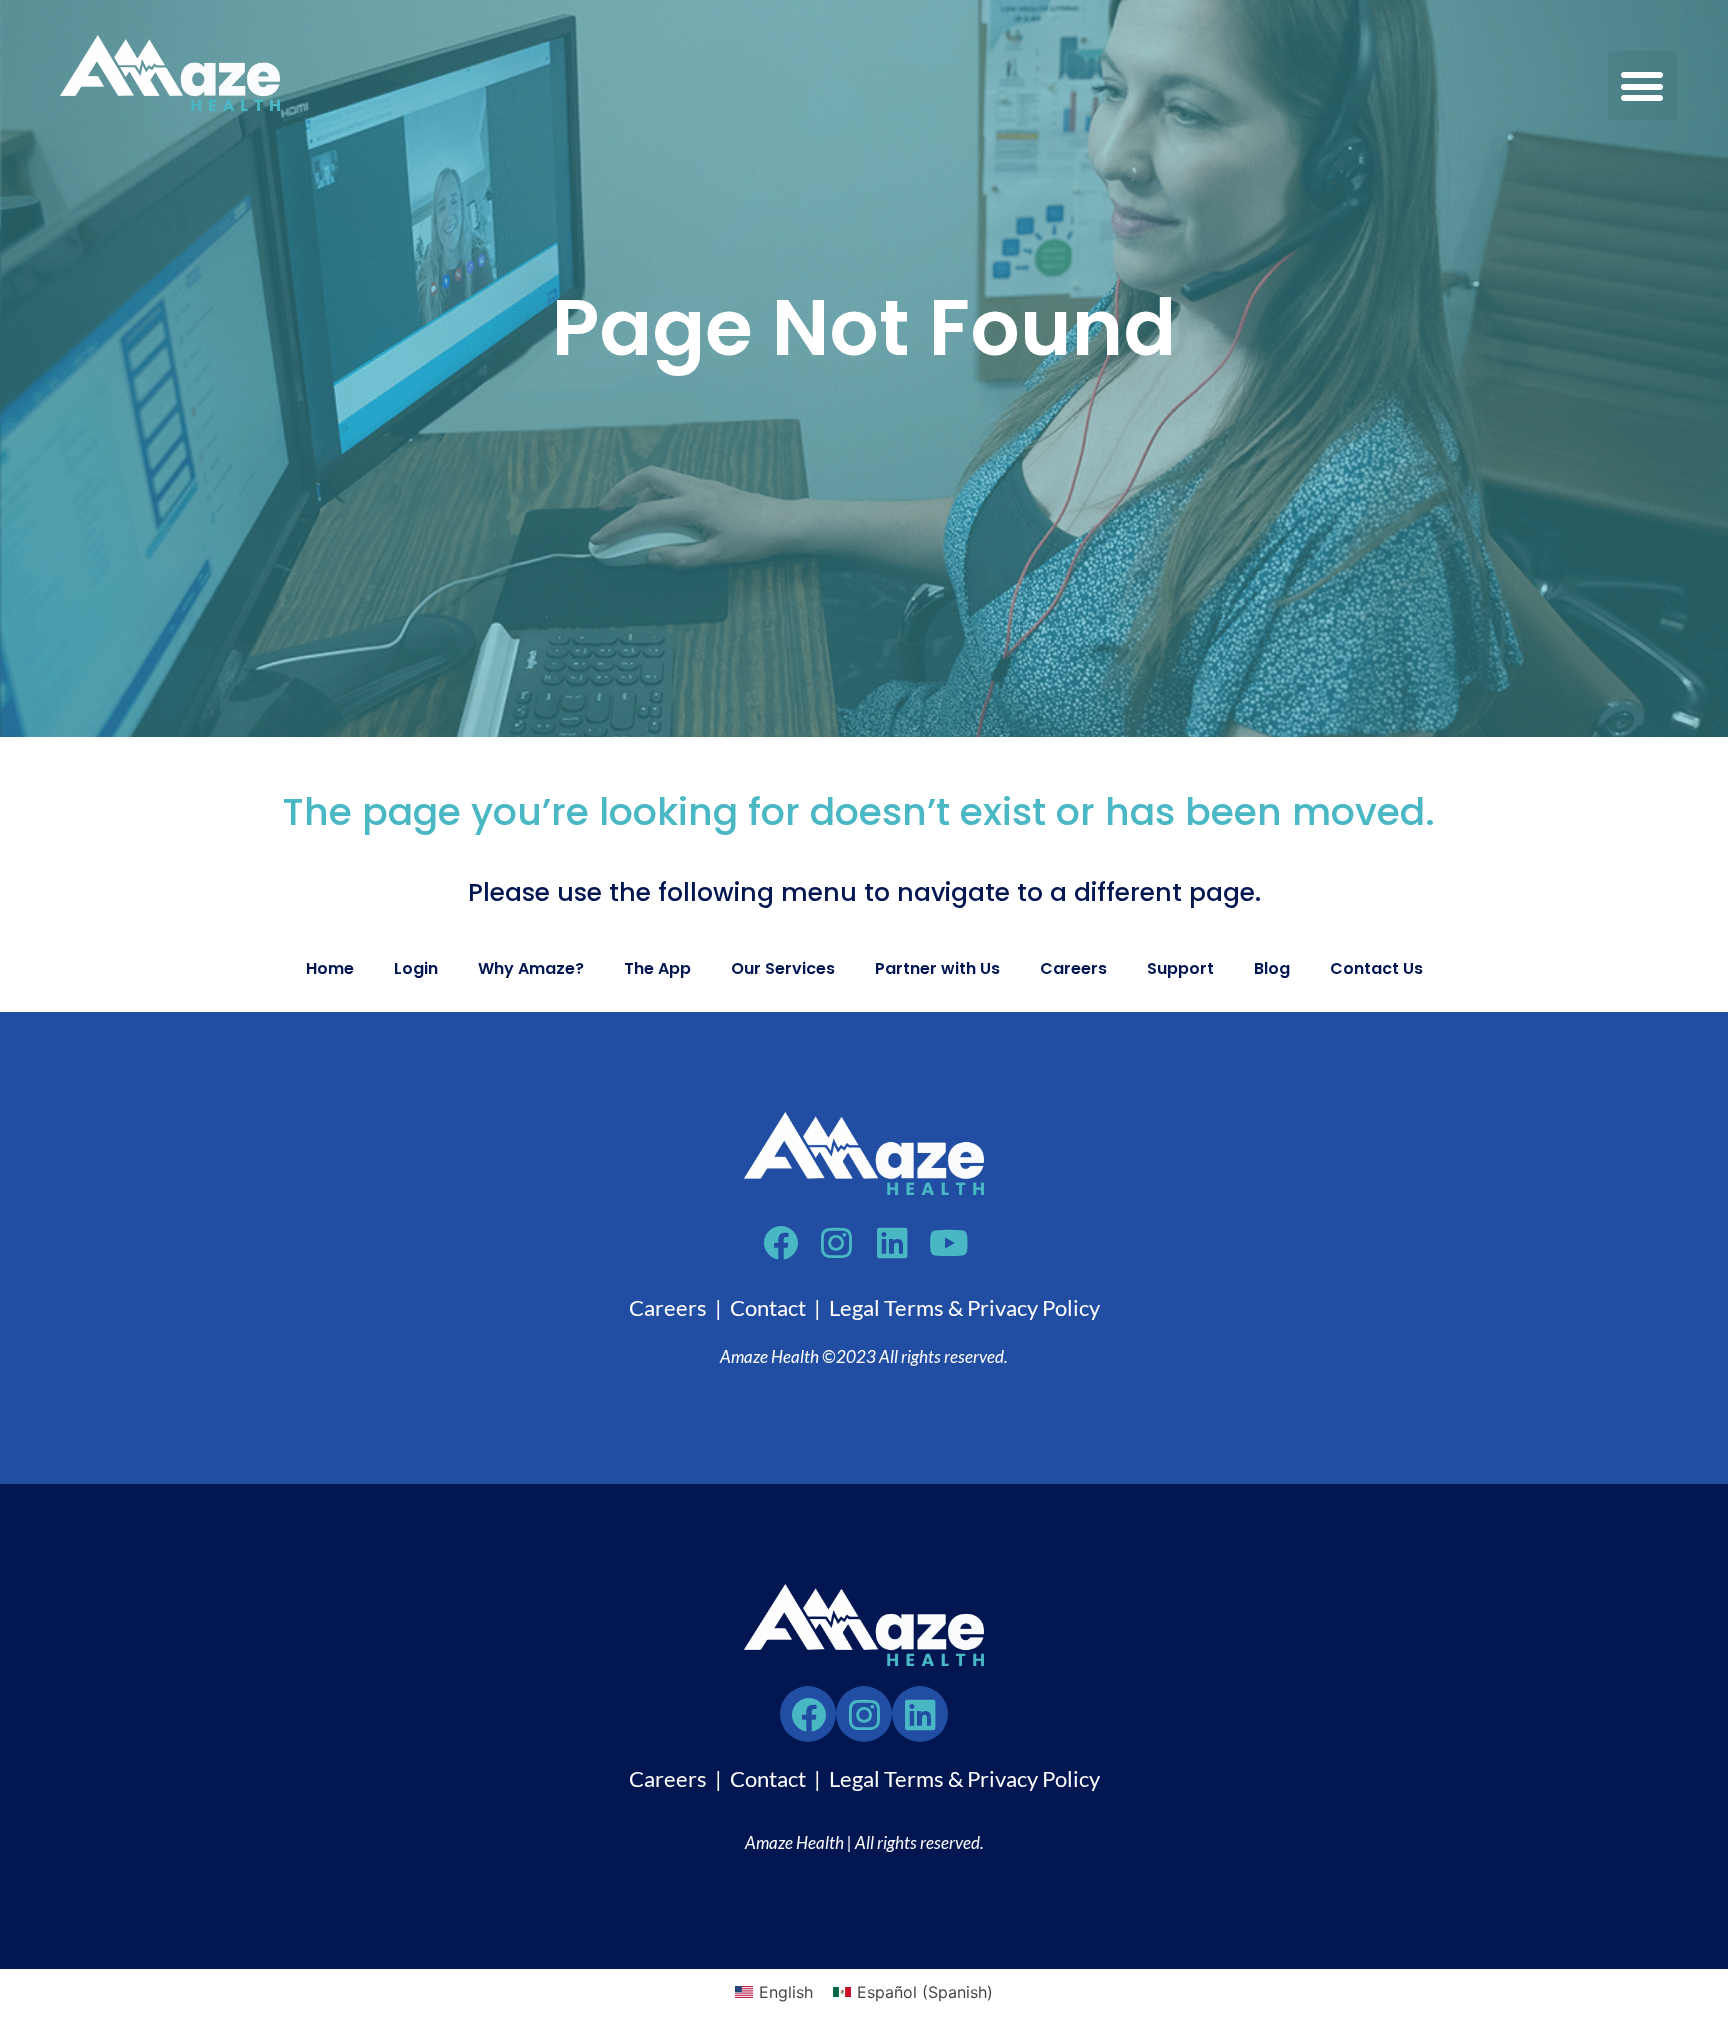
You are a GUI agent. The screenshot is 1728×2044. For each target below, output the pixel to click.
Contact (768, 1307)
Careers (1073, 968)
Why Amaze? (531, 968)
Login (416, 968)
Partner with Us (937, 968)
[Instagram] (864, 1714)
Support (1180, 968)
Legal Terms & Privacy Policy (964, 1307)
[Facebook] (808, 1714)
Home (330, 968)
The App (657, 968)
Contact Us (1376, 968)
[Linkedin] (920, 1714)
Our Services (783, 968)
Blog (1272, 968)
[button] (1642, 85)
